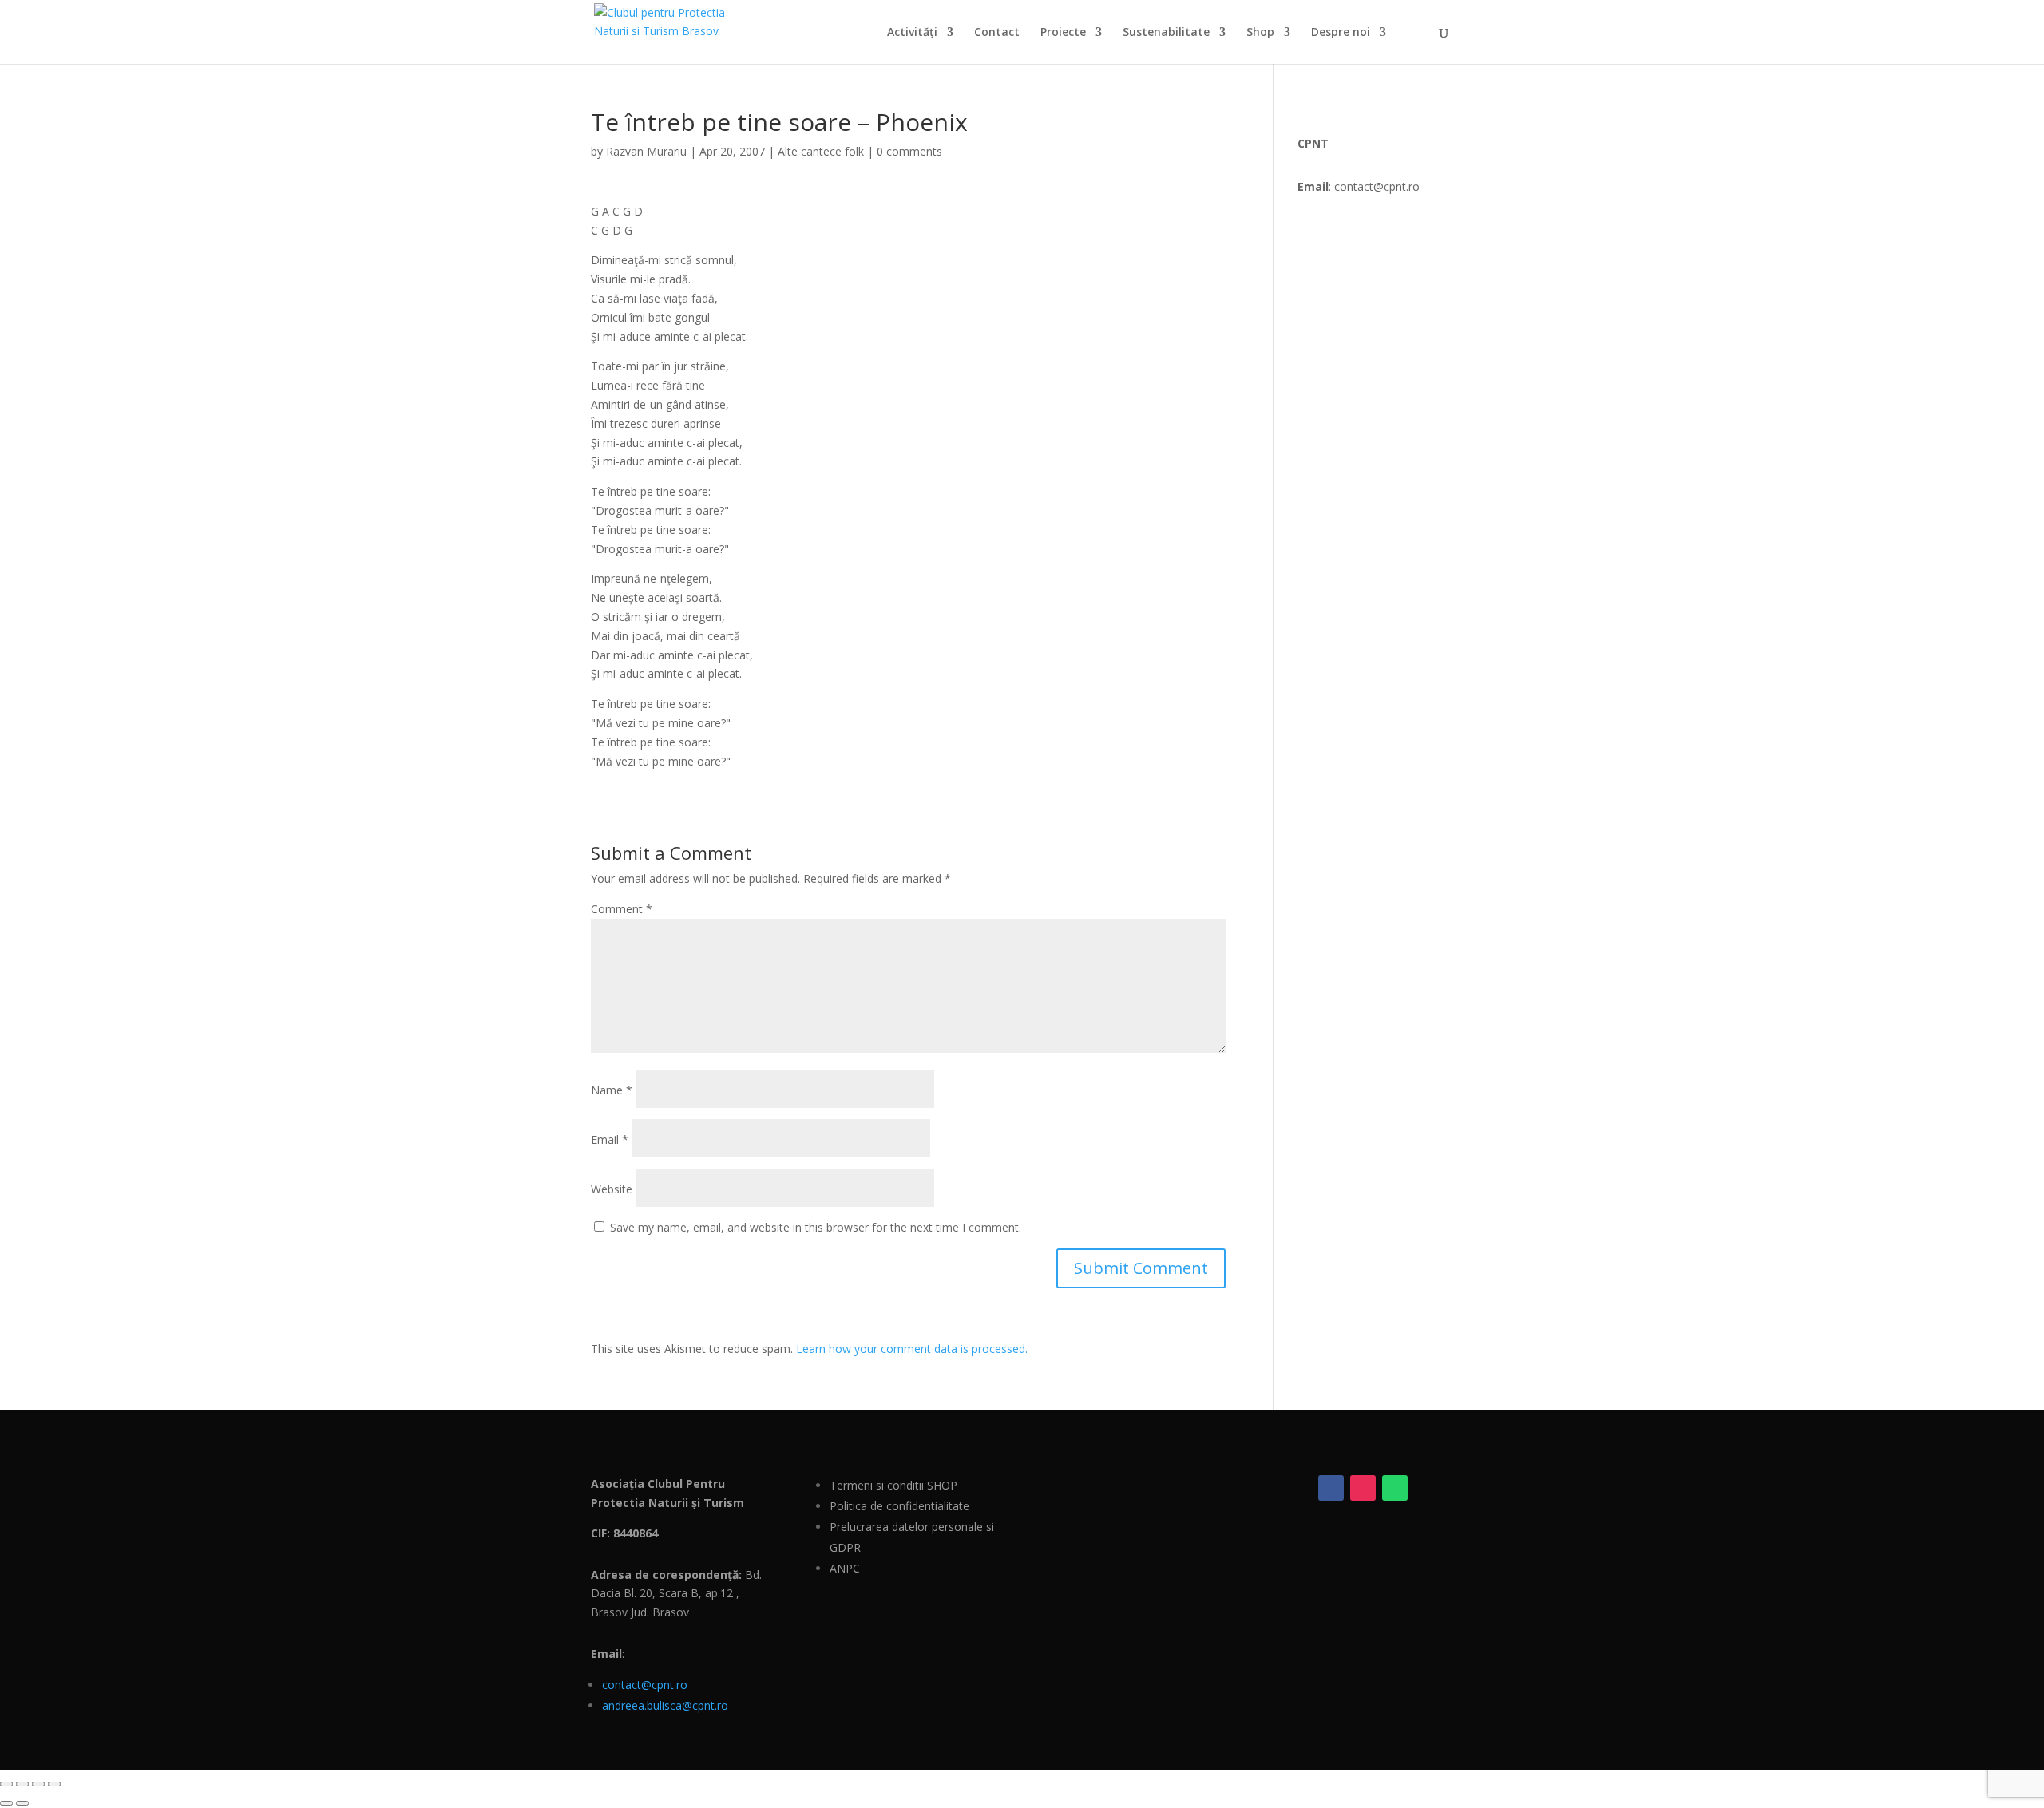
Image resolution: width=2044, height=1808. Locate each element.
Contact (997, 33)
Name (612, 1090)
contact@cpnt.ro (645, 1685)
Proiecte (1063, 33)
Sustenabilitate (1166, 33)
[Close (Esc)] (54, 1784)
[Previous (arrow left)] (6, 1803)
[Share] (38, 1784)
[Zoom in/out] (6, 1784)
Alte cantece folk (821, 151)
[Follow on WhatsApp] (1395, 1488)
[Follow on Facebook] (1331, 1488)
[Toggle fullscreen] (22, 1784)
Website (612, 1189)
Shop (1260, 33)
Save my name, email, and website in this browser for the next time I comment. (816, 1227)
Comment (622, 909)
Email (610, 1139)
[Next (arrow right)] (22, 1803)
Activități (912, 33)
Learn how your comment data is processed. (912, 1349)
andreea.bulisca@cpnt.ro (665, 1705)
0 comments (909, 151)
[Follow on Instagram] (1363, 1488)
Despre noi (1341, 33)
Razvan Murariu (646, 151)
